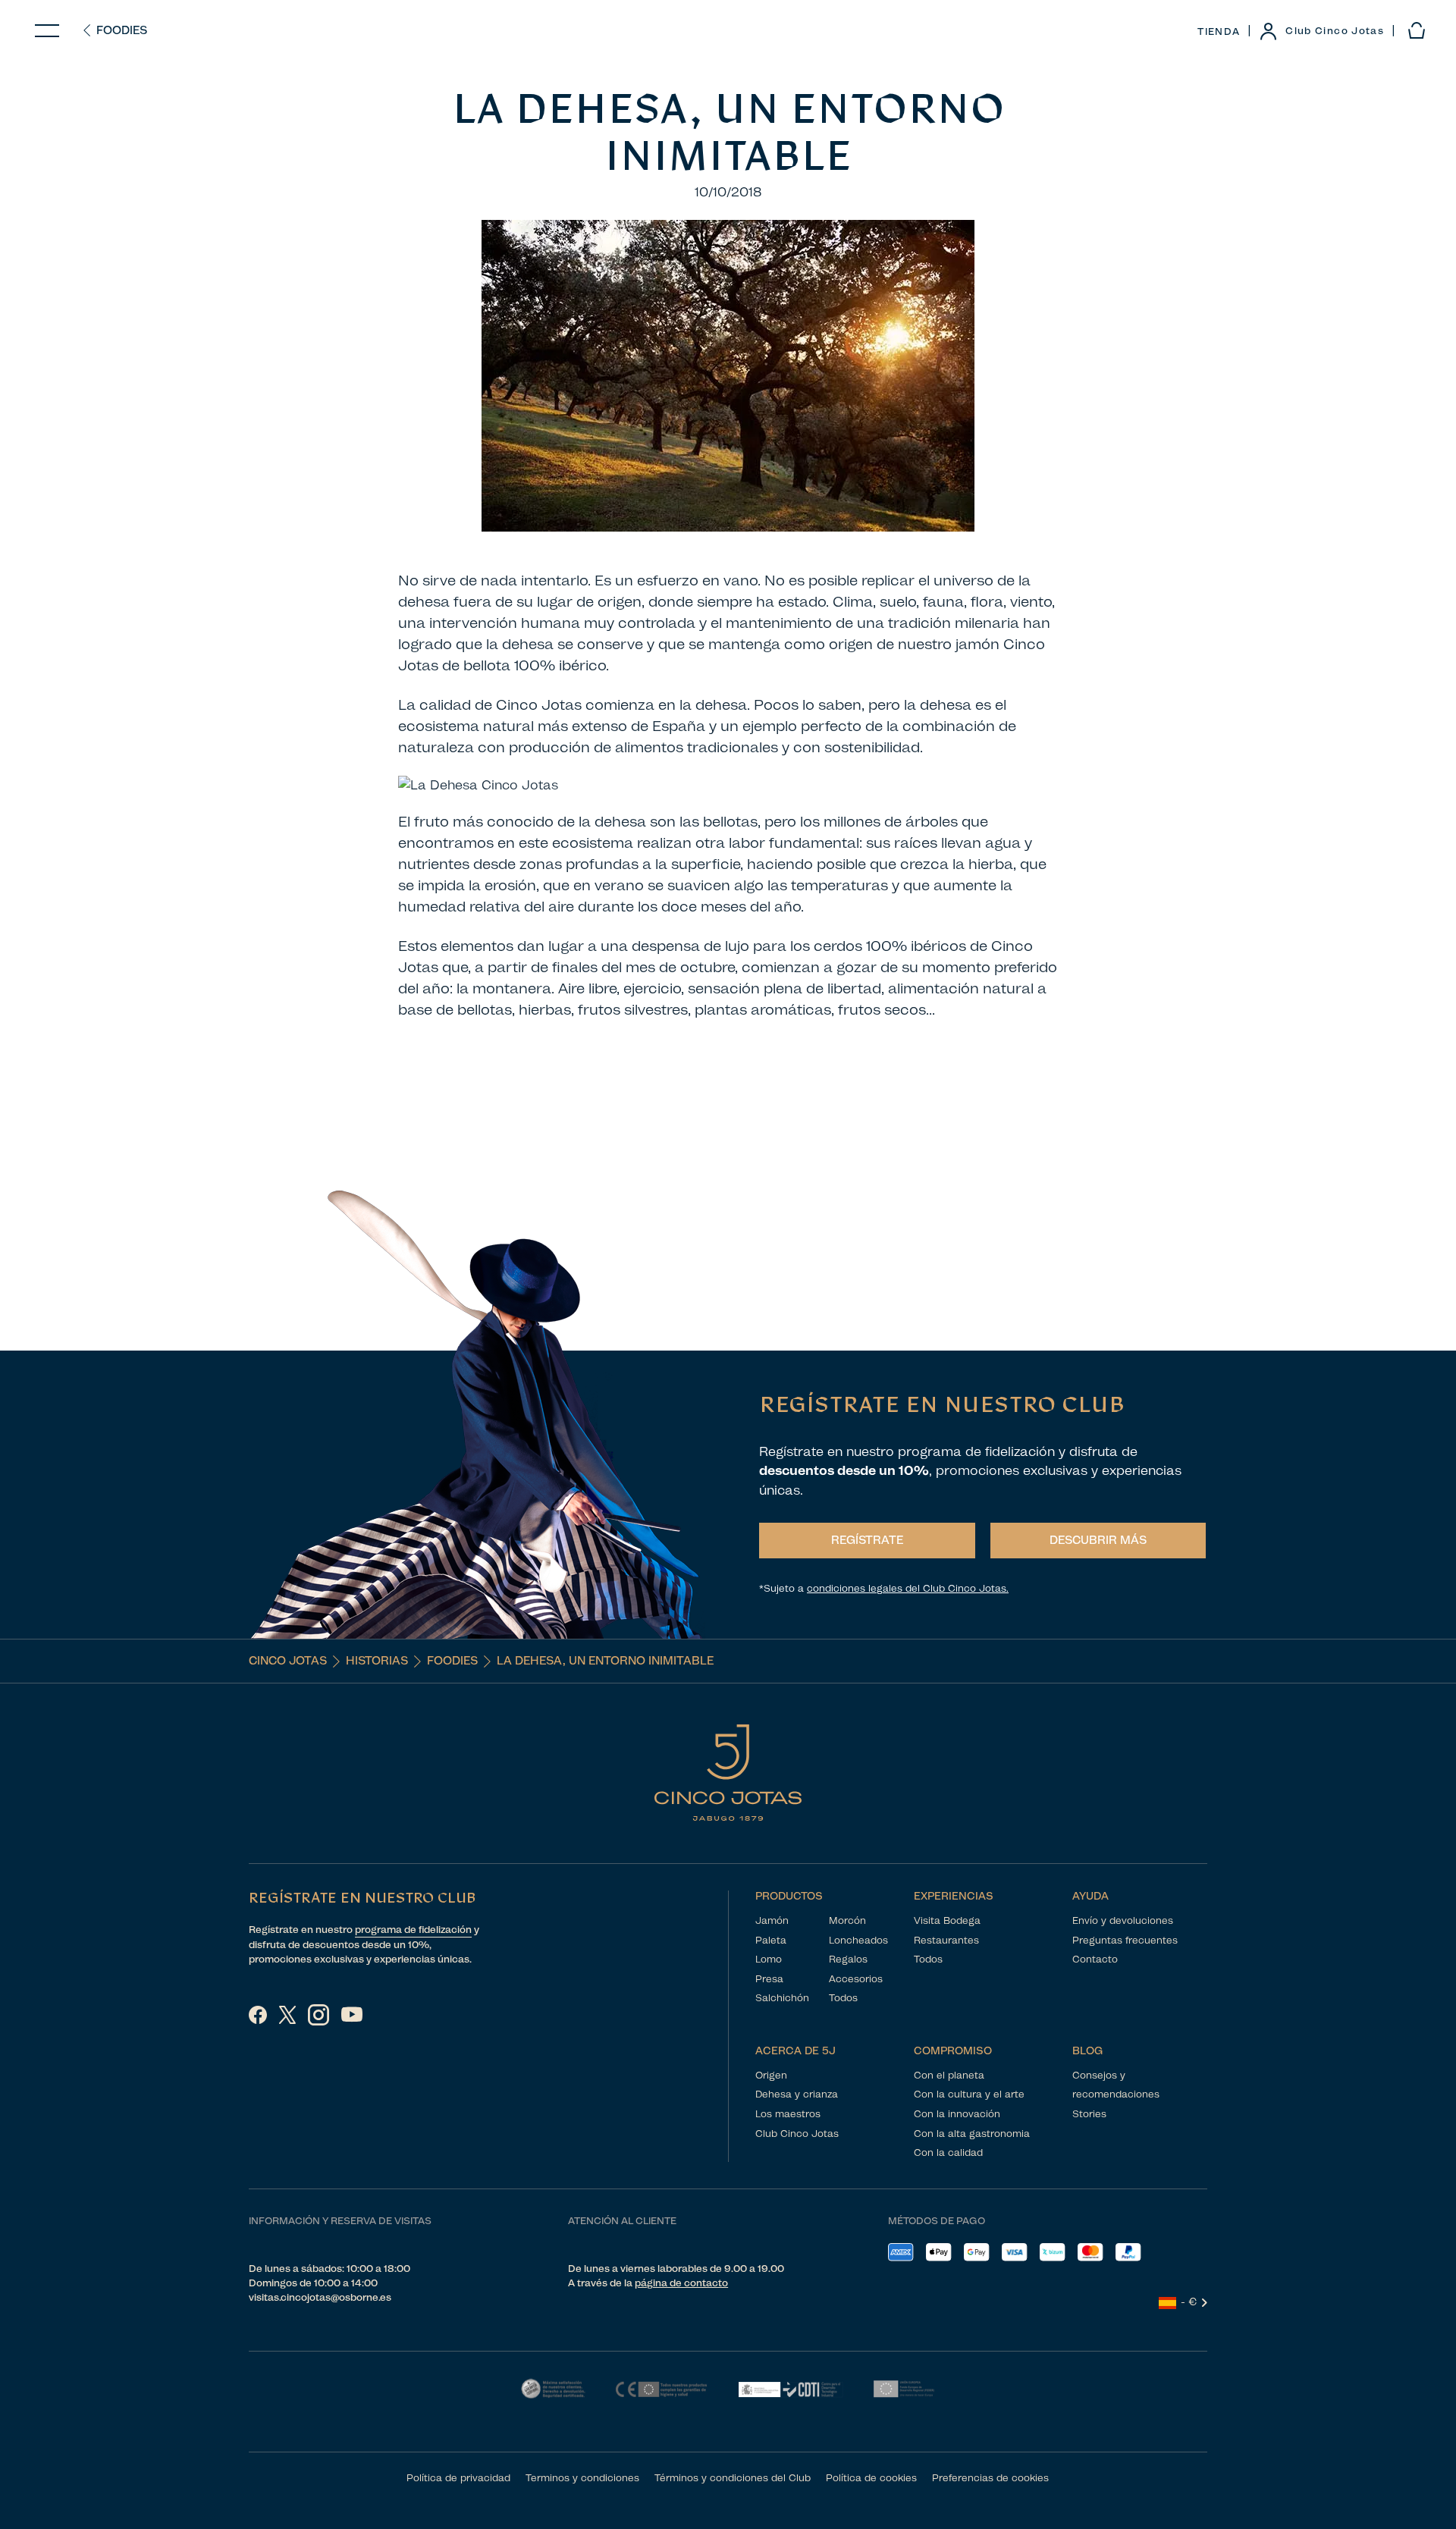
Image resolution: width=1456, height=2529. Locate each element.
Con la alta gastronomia (972, 2134)
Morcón (847, 1920)
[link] (1321, 31)
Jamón (772, 1920)
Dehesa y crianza (797, 2094)
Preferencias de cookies (990, 2478)
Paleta (771, 1940)
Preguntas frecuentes (1125, 1940)
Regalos (848, 1959)
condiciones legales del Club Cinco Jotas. (908, 1588)
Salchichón (782, 1998)
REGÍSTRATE (867, 1540)
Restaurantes (946, 1940)
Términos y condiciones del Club (733, 2478)
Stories (1089, 2114)
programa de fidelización (413, 1930)
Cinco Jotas (288, 1661)
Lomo (769, 1959)
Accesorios (856, 1979)
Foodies (122, 30)
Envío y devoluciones (1123, 1920)
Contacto (1095, 1959)
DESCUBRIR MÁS (1098, 1540)
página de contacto (681, 2283)
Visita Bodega (947, 1920)
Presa (769, 1979)
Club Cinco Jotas (797, 2134)
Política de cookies (871, 2478)
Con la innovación (957, 2114)
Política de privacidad (458, 2478)
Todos (843, 1998)
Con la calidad (948, 2152)
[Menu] (47, 31)
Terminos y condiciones (582, 2478)
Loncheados (858, 1940)
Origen (771, 2075)
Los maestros (788, 2114)
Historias (377, 1661)
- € (1189, 2302)
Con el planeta (949, 2075)
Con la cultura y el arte (969, 2094)
